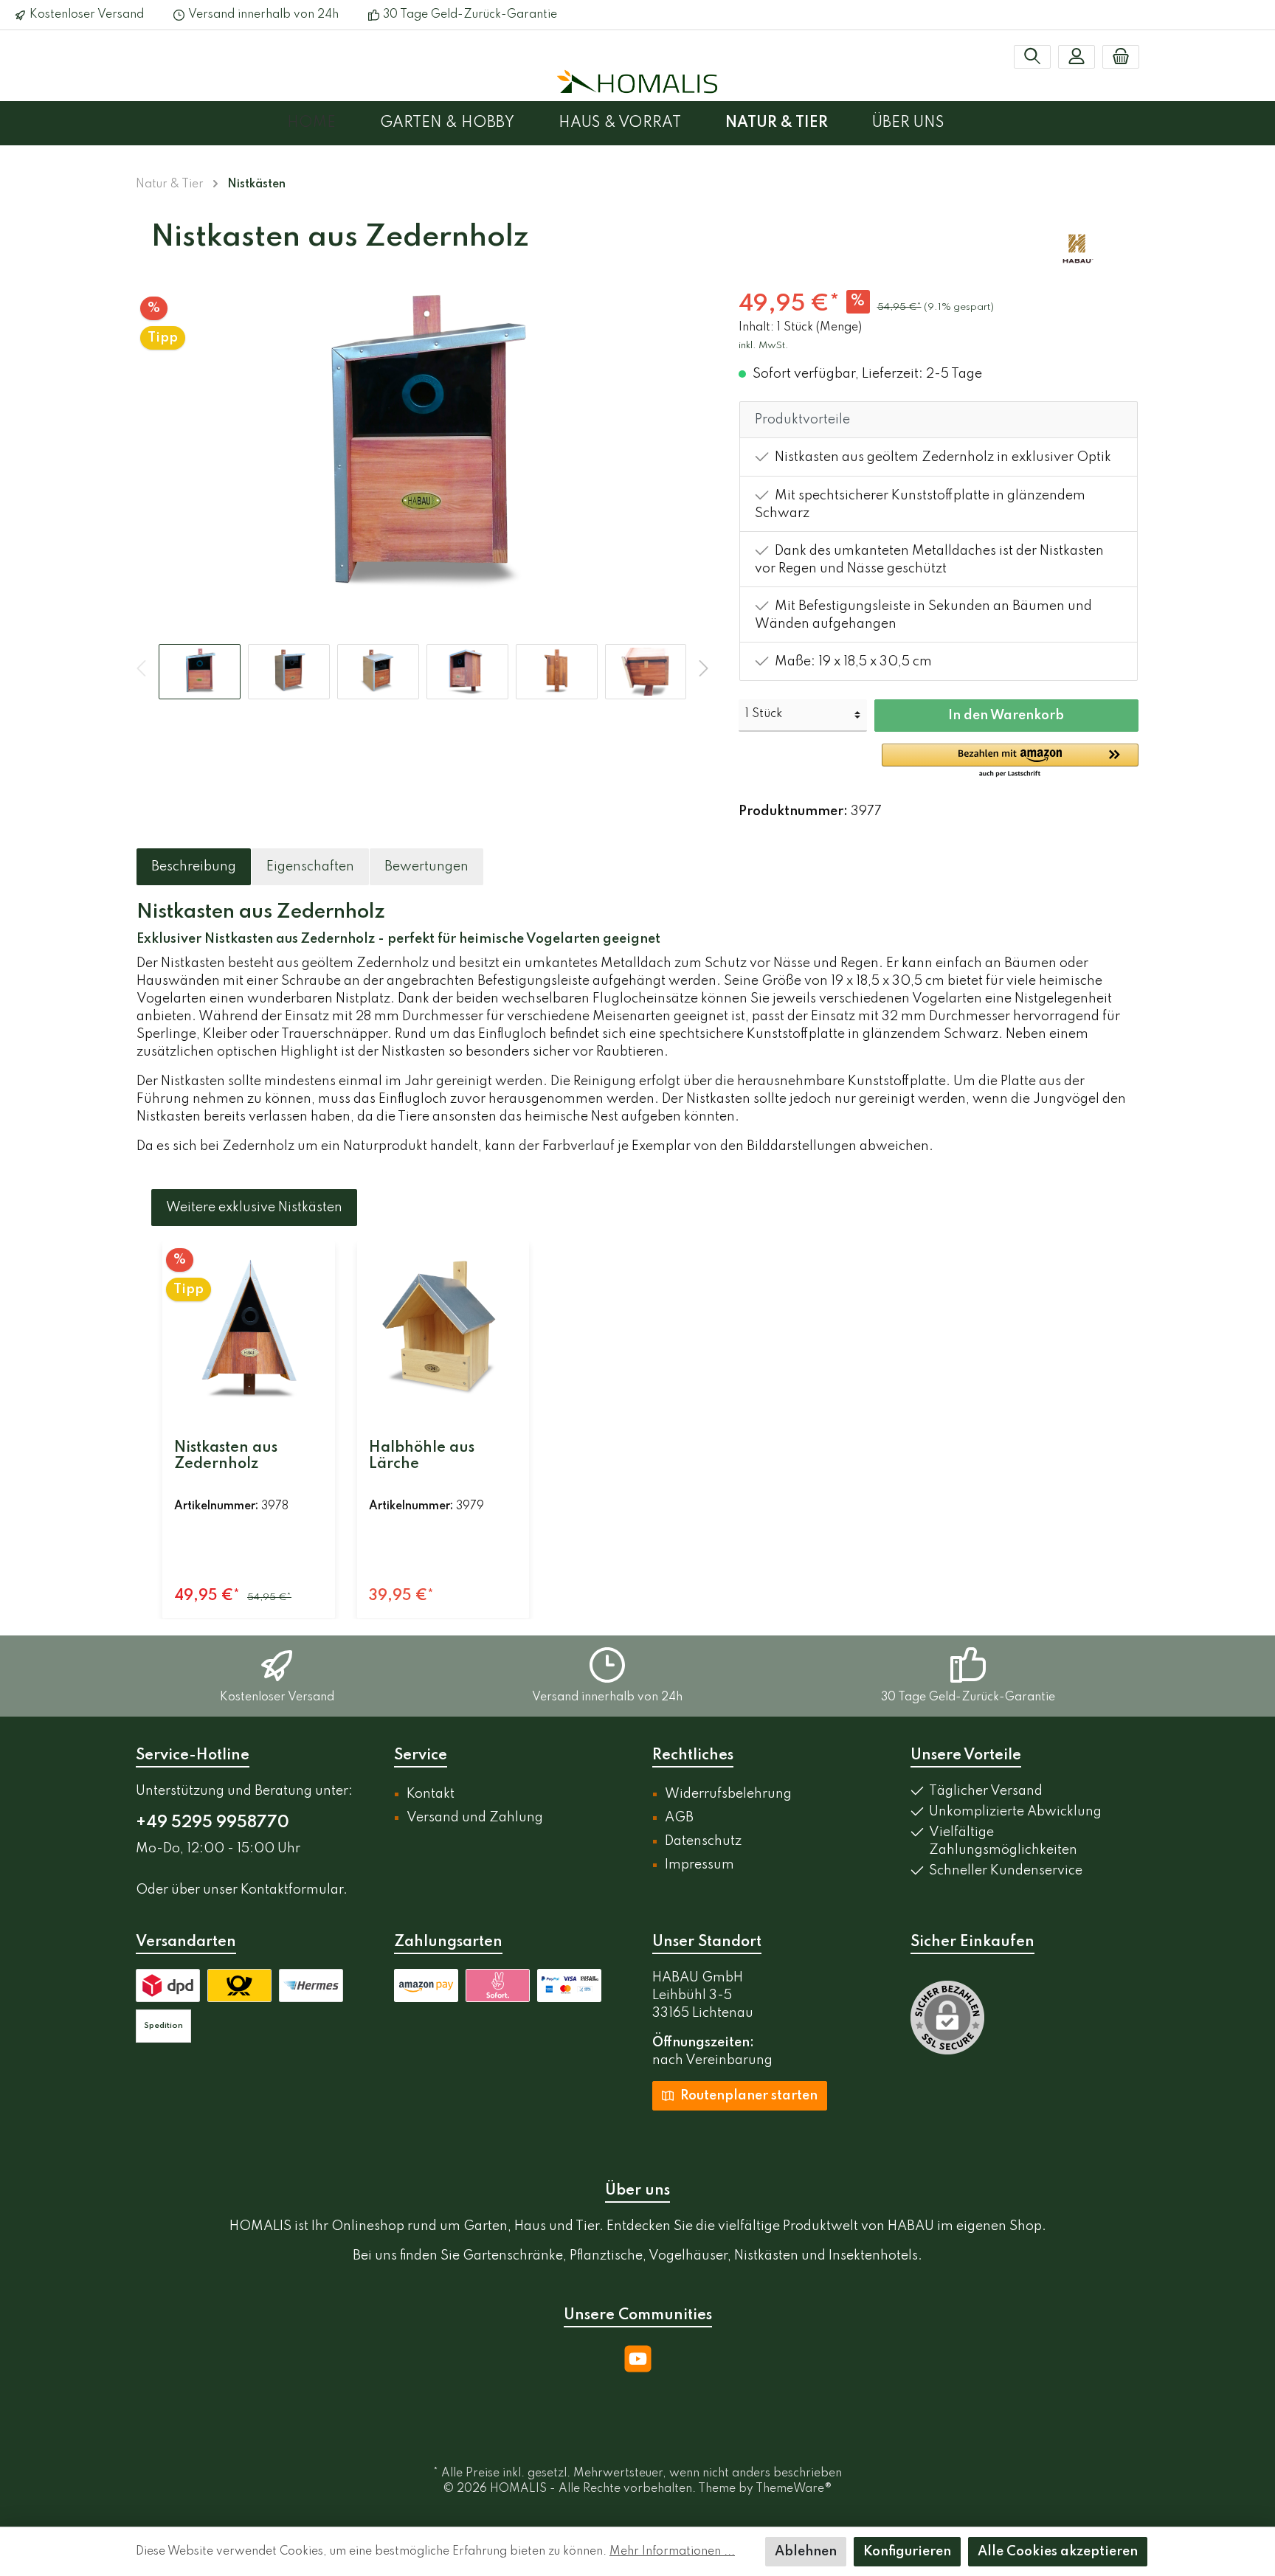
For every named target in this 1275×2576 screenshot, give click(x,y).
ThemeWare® (794, 2489)
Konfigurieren (907, 2552)
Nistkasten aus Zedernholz (226, 1456)
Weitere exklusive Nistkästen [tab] (254, 1208)
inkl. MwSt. (764, 346)
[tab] (194, 867)
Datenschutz (703, 1841)
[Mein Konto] (1077, 57)
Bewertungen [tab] (426, 867)
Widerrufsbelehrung (728, 1794)
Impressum (699, 1865)
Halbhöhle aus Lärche (422, 1456)
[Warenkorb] (1121, 57)
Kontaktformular (292, 1890)
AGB (679, 1818)
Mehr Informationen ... (672, 2552)
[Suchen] (1032, 57)
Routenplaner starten (747, 2096)
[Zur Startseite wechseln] (637, 81)
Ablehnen (806, 2552)
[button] (1010, 761)
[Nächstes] (697, 448)
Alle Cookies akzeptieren (1058, 2552)
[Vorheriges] (148, 448)
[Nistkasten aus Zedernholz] (249, 1329)
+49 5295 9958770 (212, 1823)
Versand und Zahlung (475, 1818)
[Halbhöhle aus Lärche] (443, 1329)
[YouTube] (638, 2359)
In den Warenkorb (1006, 716)
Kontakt (431, 1794)
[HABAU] (1078, 249)
